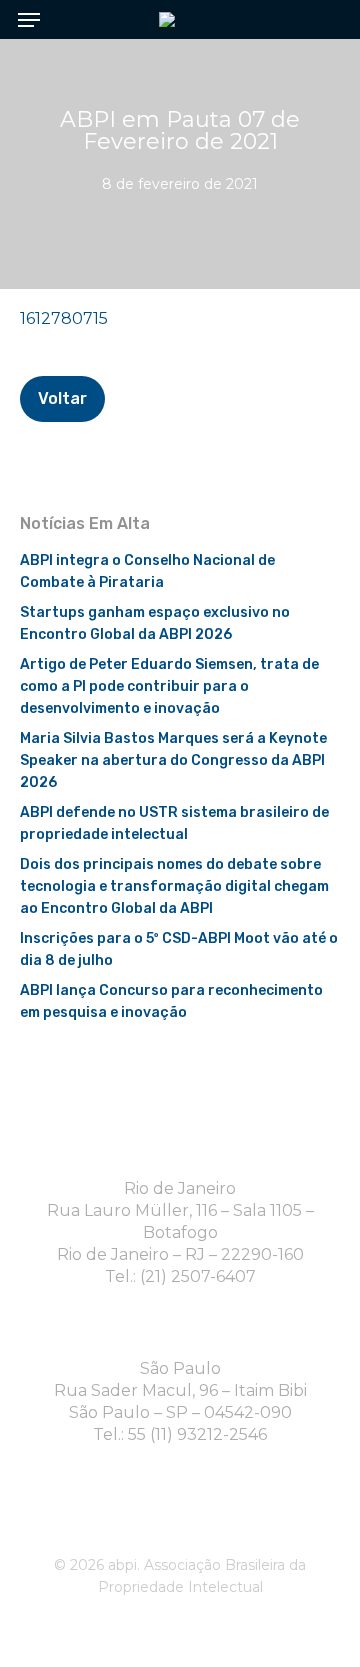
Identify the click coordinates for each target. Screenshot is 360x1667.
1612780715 (64, 318)
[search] (320, 19)
